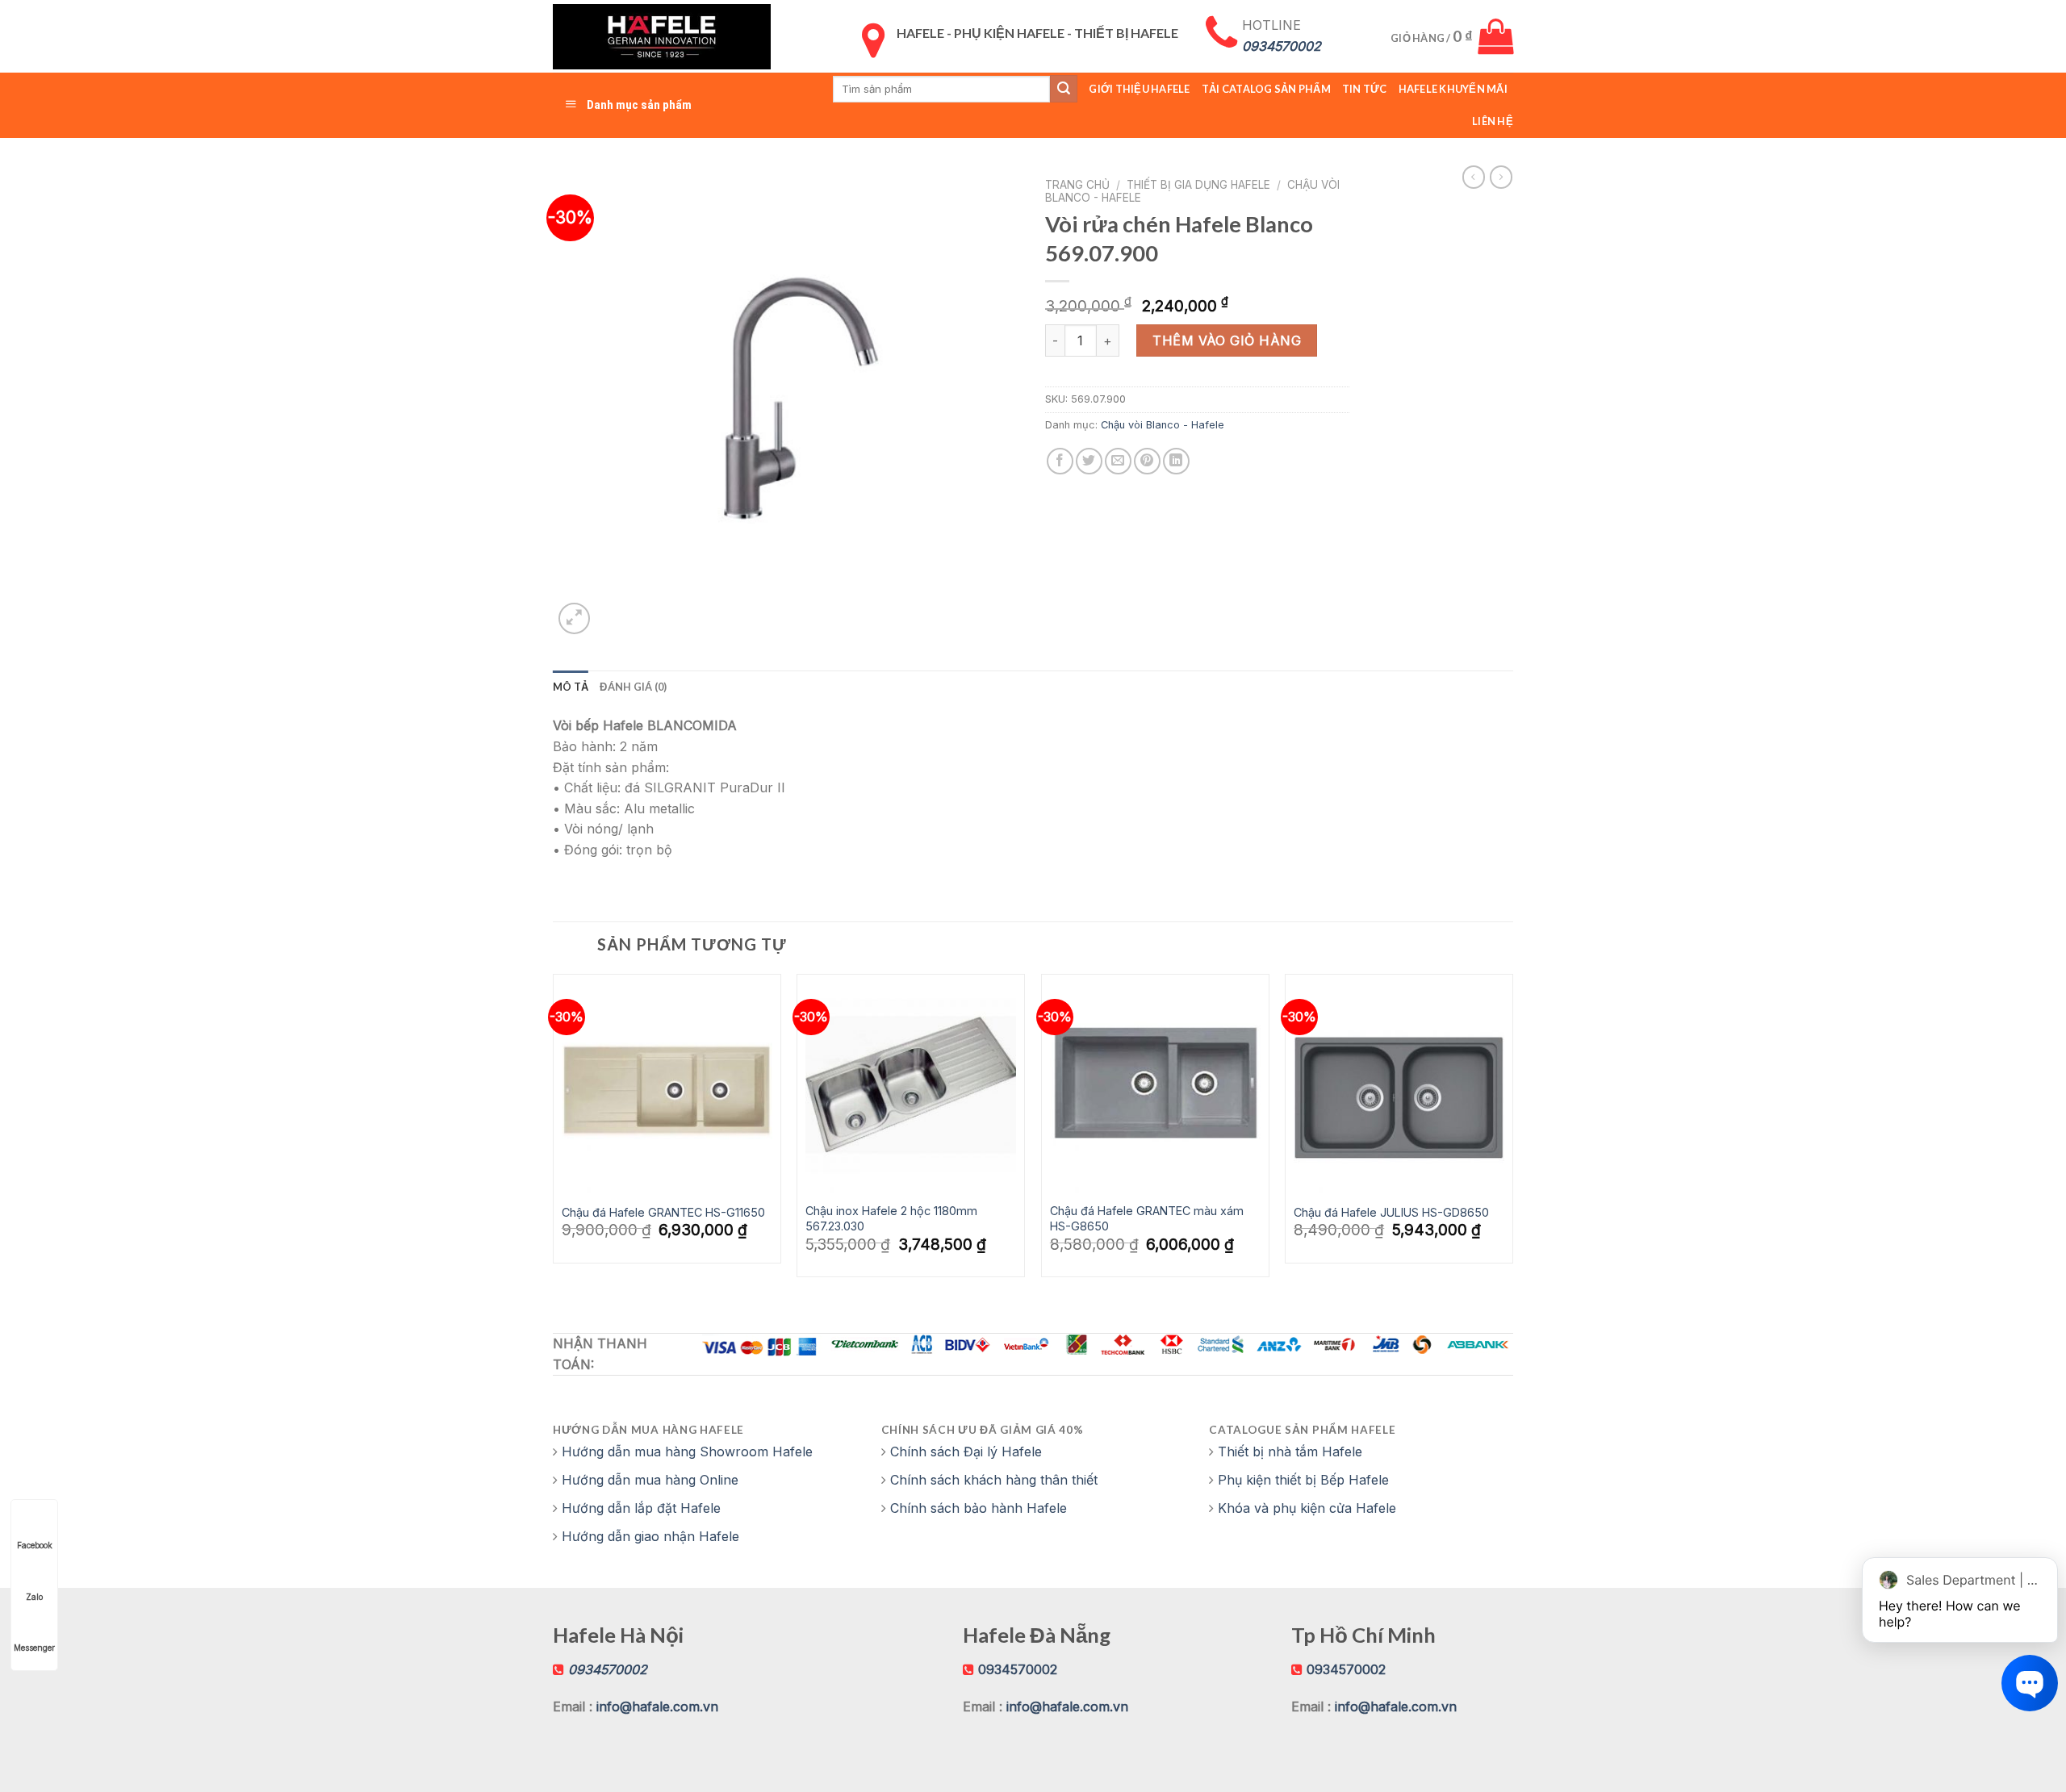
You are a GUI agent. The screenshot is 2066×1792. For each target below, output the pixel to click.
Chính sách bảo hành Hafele (979, 1508)
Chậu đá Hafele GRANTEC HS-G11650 (663, 1212)
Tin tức (1365, 89)
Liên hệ (1493, 121)
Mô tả (571, 687)
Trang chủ (1077, 185)
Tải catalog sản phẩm (1266, 89)
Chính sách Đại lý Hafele (966, 1452)
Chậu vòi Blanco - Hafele (1163, 425)
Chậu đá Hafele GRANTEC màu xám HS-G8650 (1147, 1218)
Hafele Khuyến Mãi (1453, 89)
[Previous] (554, 1132)
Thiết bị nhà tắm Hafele (1290, 1452)
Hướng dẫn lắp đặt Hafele (641, 1508)
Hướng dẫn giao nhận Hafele (650, 1536)
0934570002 (1018, 1669)
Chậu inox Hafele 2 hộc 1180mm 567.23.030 (891, 1218)
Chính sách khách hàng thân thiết (994, 1480)
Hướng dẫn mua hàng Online (650, 1480)
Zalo (34, 1597)
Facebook (35, 1545)
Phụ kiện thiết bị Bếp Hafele (1303, 1480)
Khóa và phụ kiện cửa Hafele (1307, 1508)
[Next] (1512, 1132)
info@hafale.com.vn (657, 1706)
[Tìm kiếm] (1064, 89)
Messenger (34, 1648)
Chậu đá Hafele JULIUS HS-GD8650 (1391, 1212)
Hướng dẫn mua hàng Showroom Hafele (687, 1452)
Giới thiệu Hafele (1139, 89)
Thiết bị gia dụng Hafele (1198, 185)
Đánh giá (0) (633, 687)
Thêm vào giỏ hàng (1227, 340)
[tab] (571, 687)
